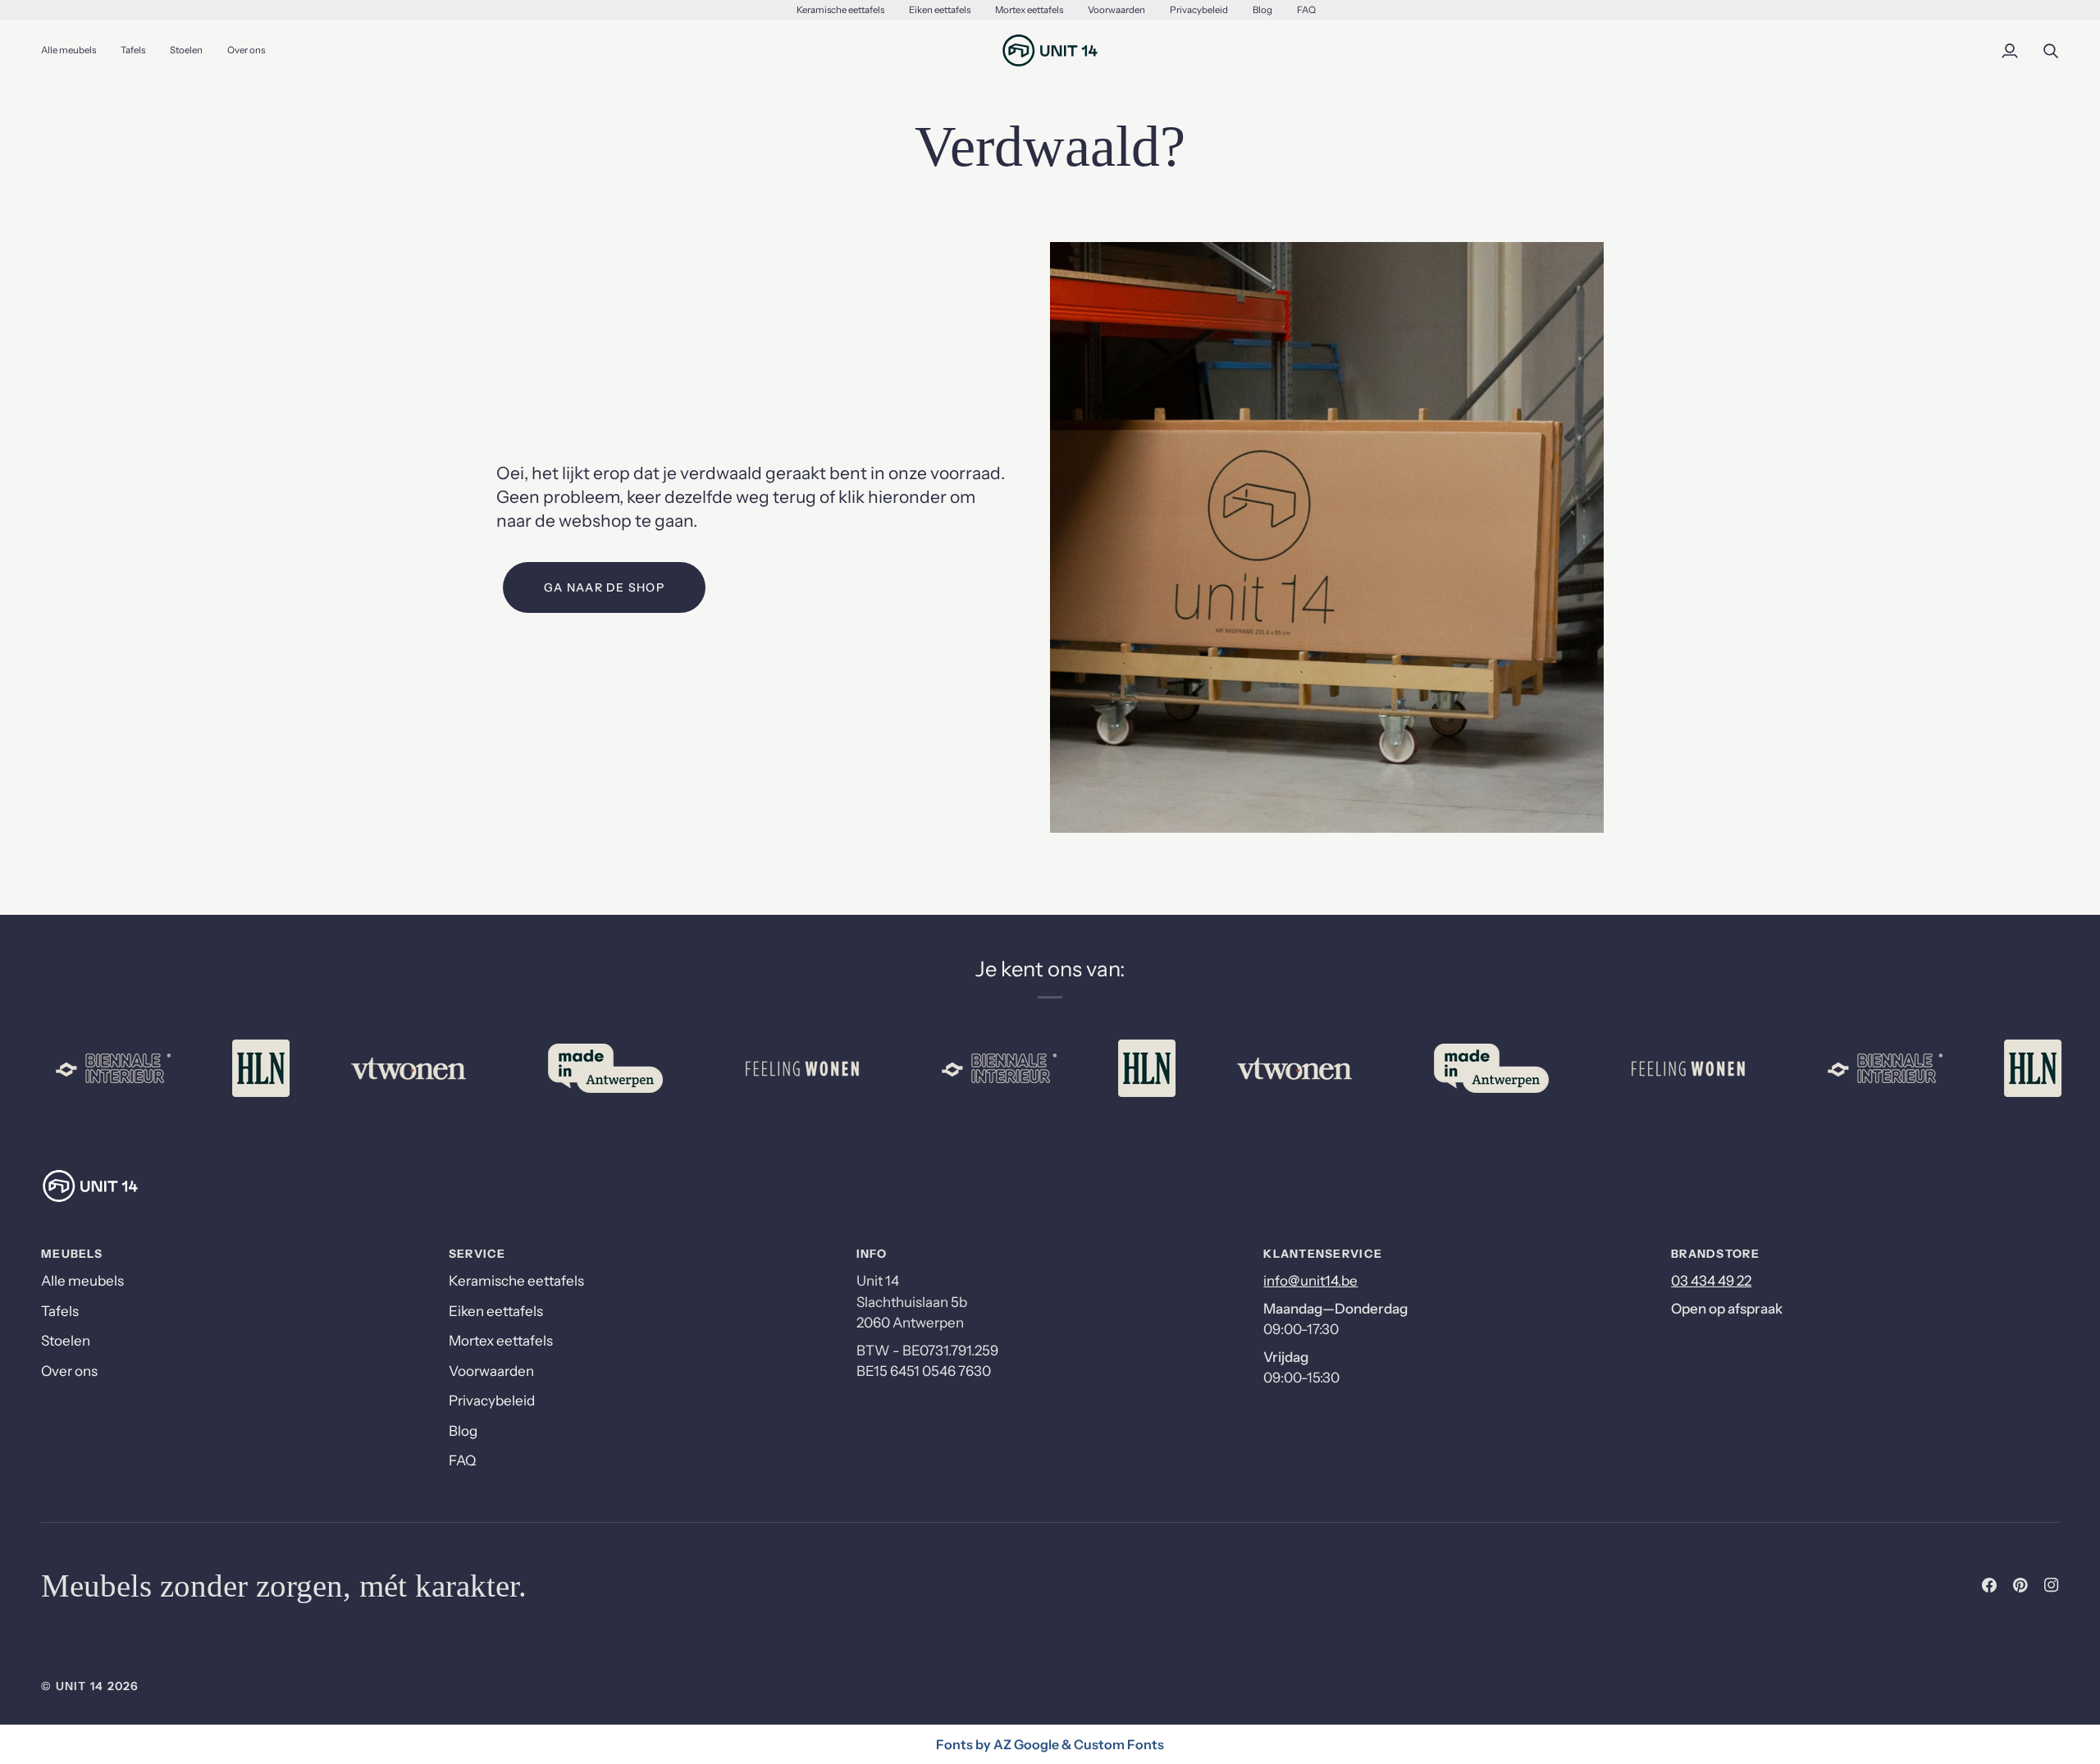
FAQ (462, 1460)
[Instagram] (2052, 1585)
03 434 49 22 (1711, 1281)
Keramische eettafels (516, 1281)
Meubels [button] (72, 1254)
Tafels (60, 1311)
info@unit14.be (1310, 1281)
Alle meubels (82, 1281)
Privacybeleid (492, 1401)
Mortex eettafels (501, 1341)
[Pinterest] (2020, 1585)
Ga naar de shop (604, 587)
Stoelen (66, 1341)
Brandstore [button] (1715, 1254)
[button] (133, 50)
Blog (463, 1431)
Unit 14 (80, 1686)
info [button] (872, 1254)
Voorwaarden (491, 1371)
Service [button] (477, 1254)
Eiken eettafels (496, 1311)
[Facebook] (1989, 1585)
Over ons (69, 1371)
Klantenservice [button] (1323, 1254)
